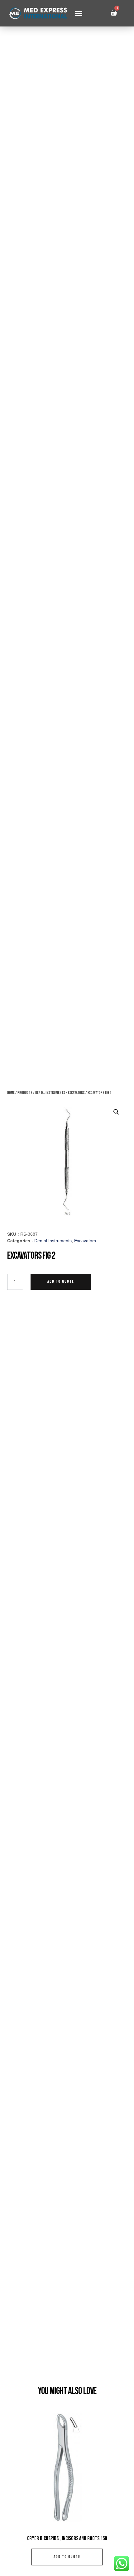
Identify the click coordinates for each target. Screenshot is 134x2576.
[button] (79, 13)
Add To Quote (61, 1282)
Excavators (76, 1093)
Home (11, 1093)
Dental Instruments (50, 1093)
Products (25, 1093)
